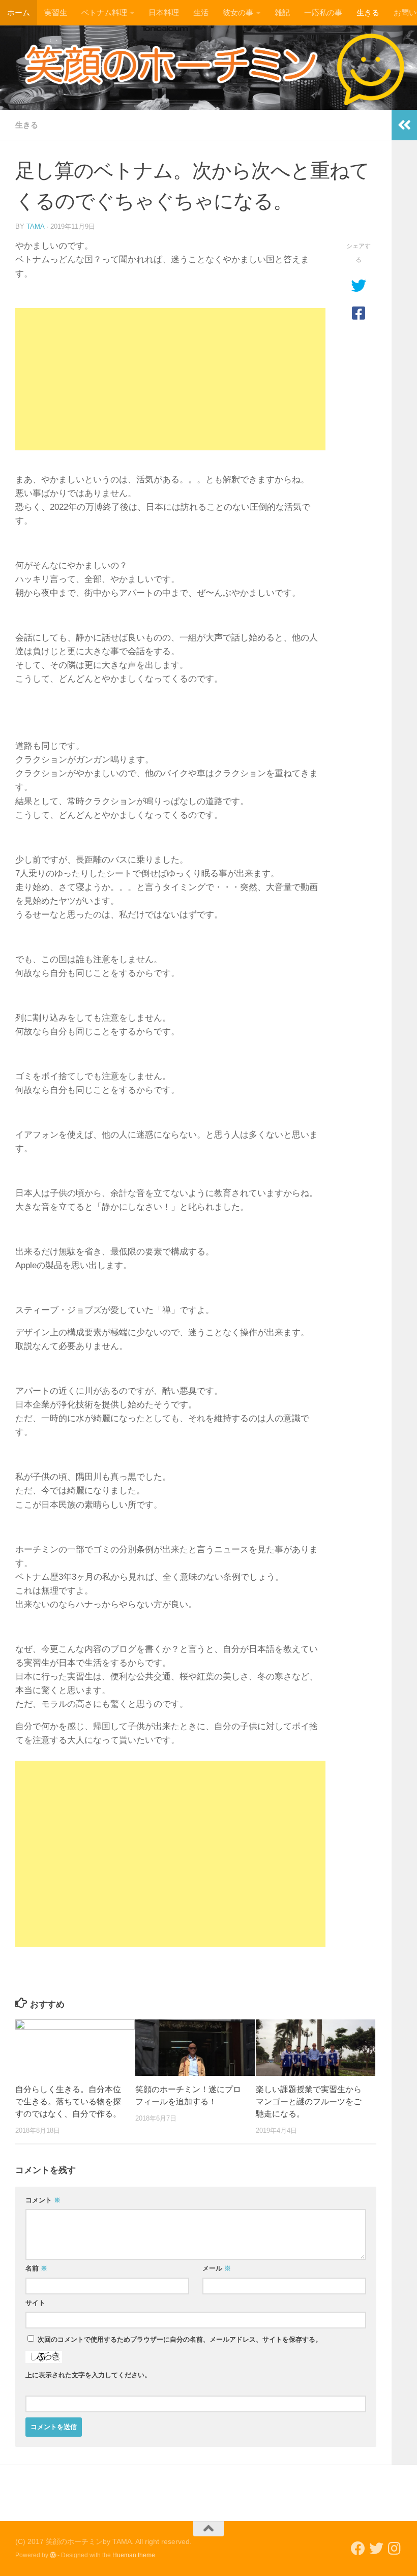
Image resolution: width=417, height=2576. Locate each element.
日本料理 (164, 12)
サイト (35, 2303)
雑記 (282, 12)
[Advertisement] (170, 379)
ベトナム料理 (104, 12)
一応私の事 (323, 12)
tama (35, 226)
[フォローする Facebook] (358, 2549)
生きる (368, 12)
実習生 (56, 12)
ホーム (19, 12)
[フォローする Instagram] (395, 2549)
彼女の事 (238, 12)
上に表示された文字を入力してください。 (88, 2375)
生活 (201, 12)
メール (217, 2268)
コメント (43, 2200)
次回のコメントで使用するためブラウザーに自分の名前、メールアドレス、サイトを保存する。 (180, 2339)
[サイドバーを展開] (404, 125)
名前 (36, 2268)
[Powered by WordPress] (53, 2555)
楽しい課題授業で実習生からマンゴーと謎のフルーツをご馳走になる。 (309, 2102)
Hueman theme (134, 2555)
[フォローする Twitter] (376, 2549)
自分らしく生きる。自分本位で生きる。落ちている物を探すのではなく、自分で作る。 (68, 2102)
